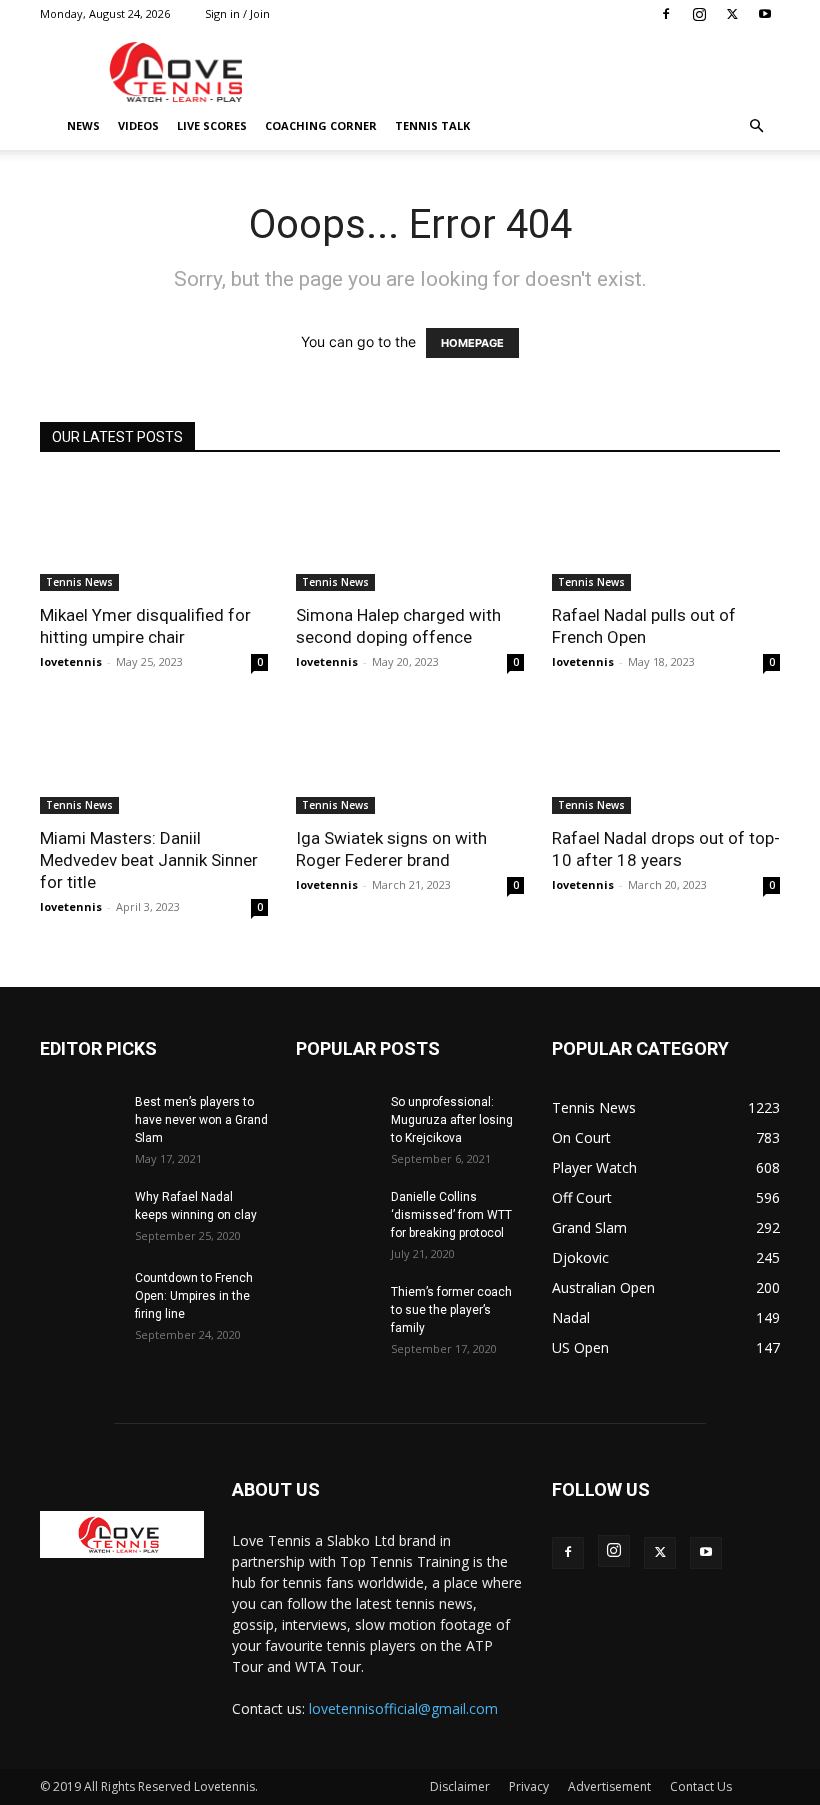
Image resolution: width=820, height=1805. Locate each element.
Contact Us (701, 1786)
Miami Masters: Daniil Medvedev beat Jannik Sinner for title (149, 860)
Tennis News (79, 582)
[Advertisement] (545, 72)
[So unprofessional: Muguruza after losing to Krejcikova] (336, 1121)
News (83, 125)
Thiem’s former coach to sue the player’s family (451, 1310)
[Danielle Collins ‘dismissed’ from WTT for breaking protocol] (336, 1216)
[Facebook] (666, 14)
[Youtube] (765, 14)
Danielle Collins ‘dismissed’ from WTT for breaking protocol (451, 1215)
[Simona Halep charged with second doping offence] (410, 534)
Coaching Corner (321, 125)
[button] (756, 126)
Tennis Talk (432, 125)
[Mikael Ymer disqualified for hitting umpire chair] (154, 534)
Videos (138, 125)
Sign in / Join (237, 13)
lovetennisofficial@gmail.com (403, 1708)
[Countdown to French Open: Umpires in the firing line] (80, 1297)
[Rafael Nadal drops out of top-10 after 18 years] (666, 758)
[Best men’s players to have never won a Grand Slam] (80, 1121)
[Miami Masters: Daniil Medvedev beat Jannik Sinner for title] (154, 758)
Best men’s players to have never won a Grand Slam (201, 1120)
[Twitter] (732, 14)
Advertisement (609, 1786)
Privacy (529, 1786)
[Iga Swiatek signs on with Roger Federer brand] (410, 758)
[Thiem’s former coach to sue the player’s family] (336, 1311)
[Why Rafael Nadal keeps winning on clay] (80, 1216)
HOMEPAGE (472, 343)
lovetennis (71, 661)
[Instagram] (699, 14)
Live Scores (212, 125)
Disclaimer (460, 1786)
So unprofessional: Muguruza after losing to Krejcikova (452, 1120)
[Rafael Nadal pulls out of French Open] (666, 534)
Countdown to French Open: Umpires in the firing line (194, 1296)
